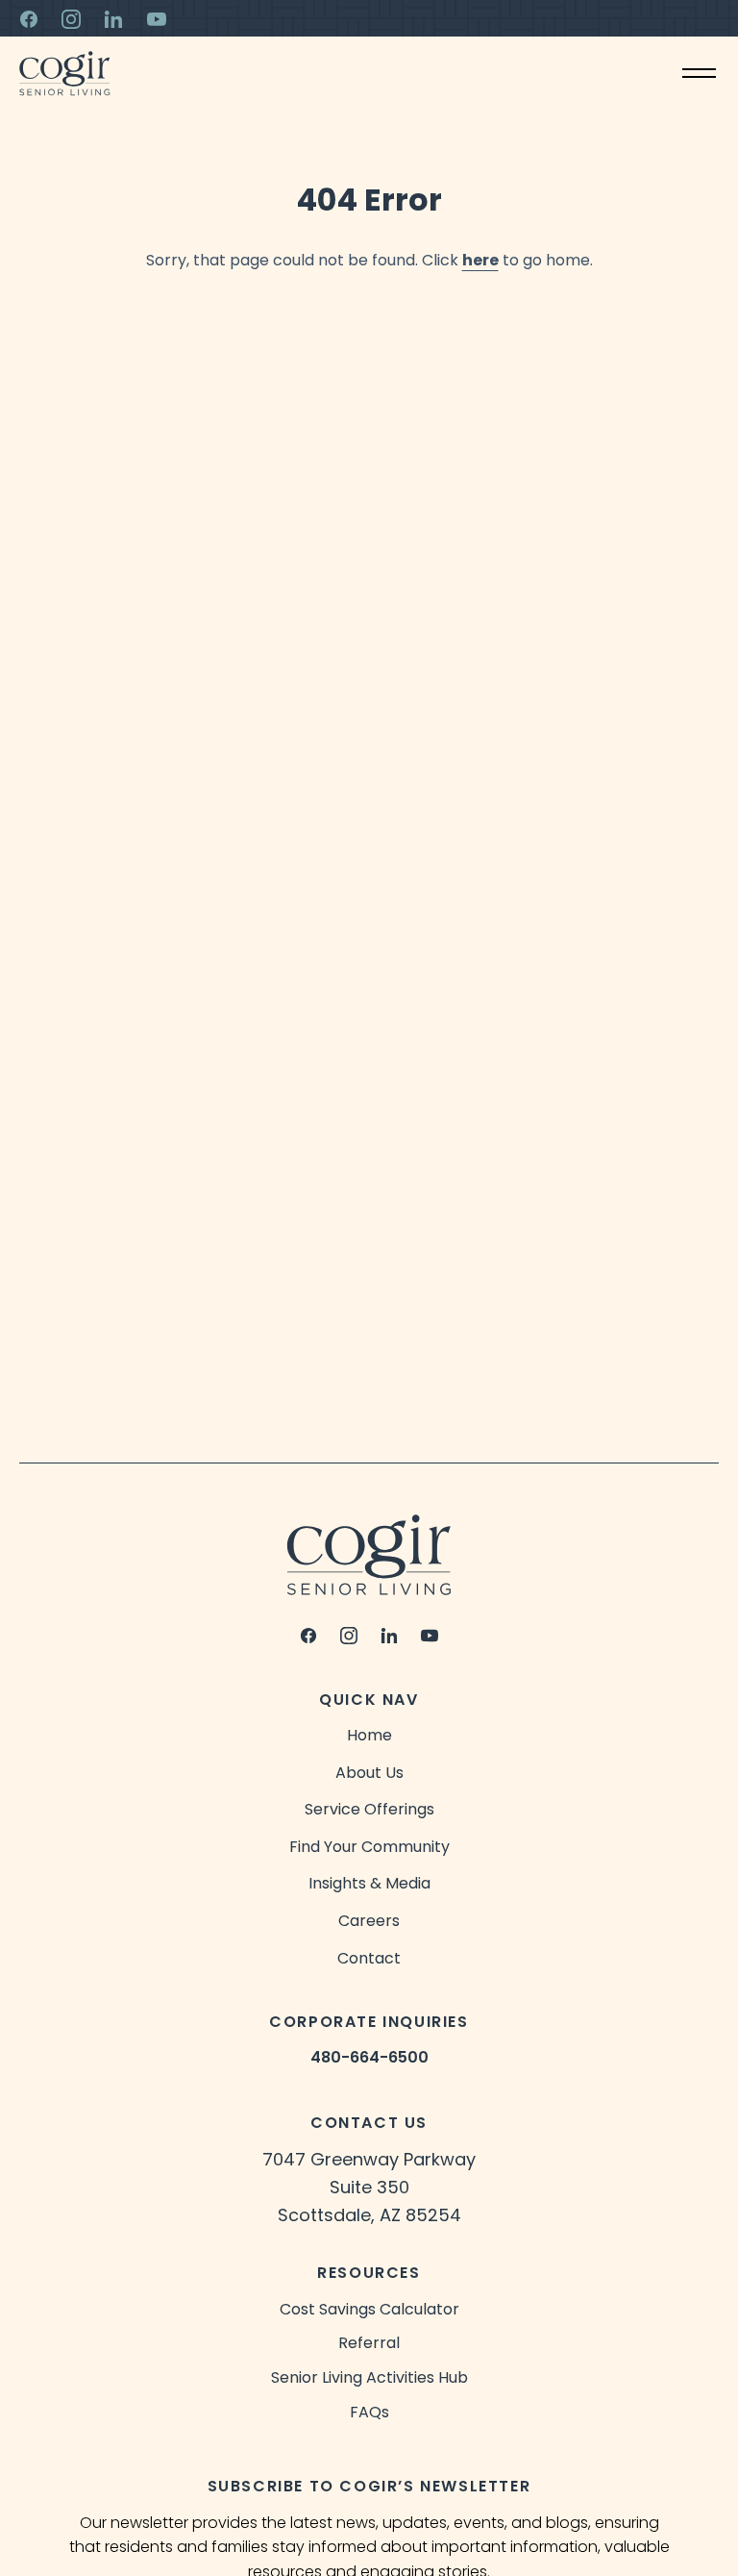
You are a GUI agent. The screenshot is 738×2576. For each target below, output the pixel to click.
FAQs (369, 2412)
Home (369, 1735)
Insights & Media (369, 1883)
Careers (369, 1921)
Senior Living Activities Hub (369, 2377)
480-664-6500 (369, 2057)
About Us (369, 1773)
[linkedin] (389, 1636)
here (480, 260)
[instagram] (349, 1636)
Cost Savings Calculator (369, 2309)
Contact (369, 1958)
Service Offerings (369, 1809)
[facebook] (308, 1636)
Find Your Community (369, 1847)
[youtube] (430, 1636)
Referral (369, 2343)
